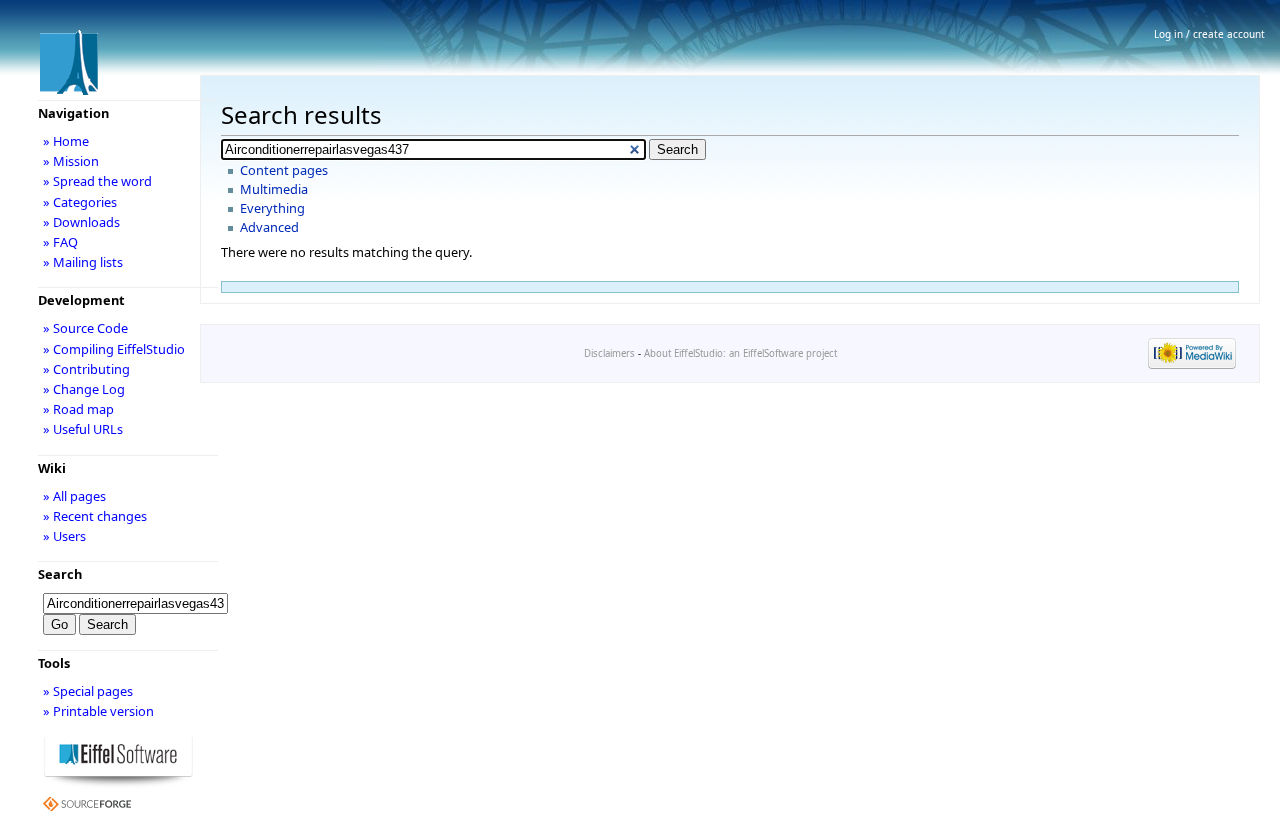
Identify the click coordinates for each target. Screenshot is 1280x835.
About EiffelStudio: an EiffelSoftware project (740, 353)
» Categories (80, 202)
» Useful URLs (83, 429)
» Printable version (98, 711)
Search (60, 574)
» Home (66, 141)
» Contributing (86, 369)
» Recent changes (95, 516)
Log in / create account (1209, 34)
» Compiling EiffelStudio (114, 349)
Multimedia (274, 189)
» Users (64, 536)
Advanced (269, 227)
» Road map (78, 409)
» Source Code (85, 328)
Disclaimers (609, 353)
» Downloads (81, 222)
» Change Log (84, 389)
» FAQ (60, 242)
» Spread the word (97, 181)
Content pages (284, 170)
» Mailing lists (83, 262)
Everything (272, 208)
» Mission (71, 161)
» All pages (74, 496)
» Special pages (88, 691)
